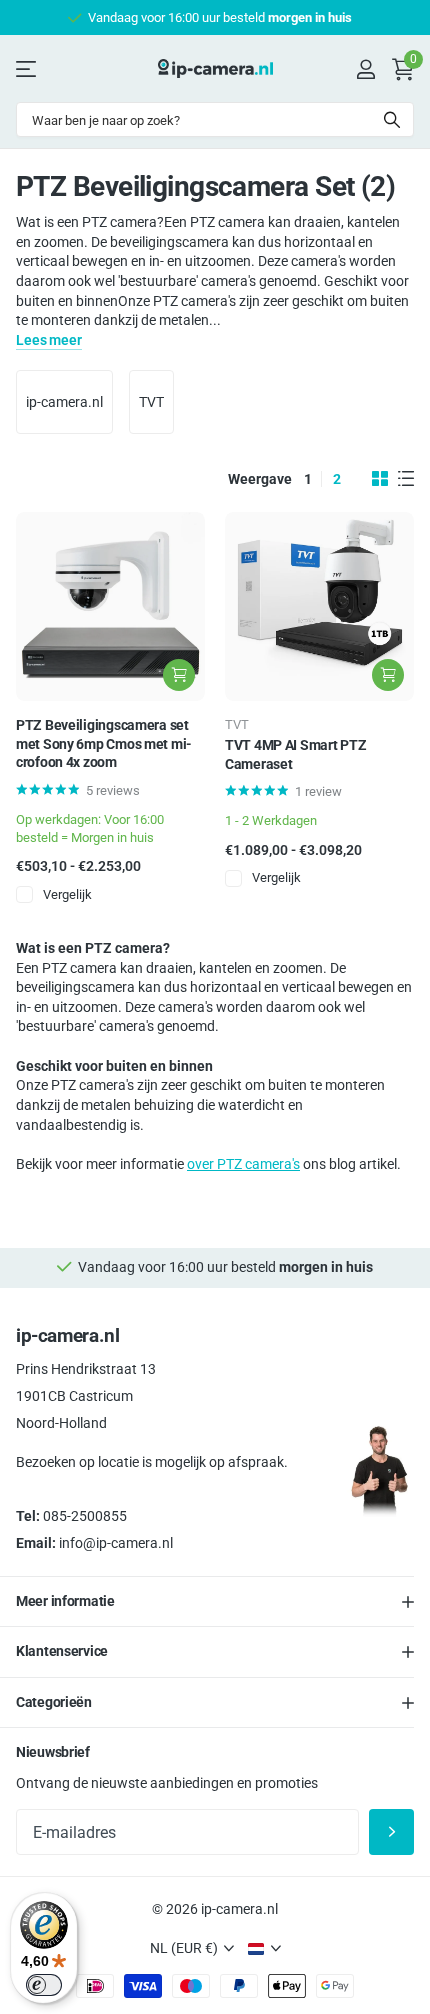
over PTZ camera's (243, 1164)
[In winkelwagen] (179, 675)
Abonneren (391, 1832)
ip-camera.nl (64, 402)
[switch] (44, 1985)
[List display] (406, 479)
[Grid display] (380, 479)
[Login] (365, 69)
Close (215, 1602)
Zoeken (392, 119)
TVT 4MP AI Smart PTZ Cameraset (295, 754)
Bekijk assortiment (27, 68)
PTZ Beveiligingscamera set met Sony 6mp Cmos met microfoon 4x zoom (104, 743)
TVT (151, 402)
